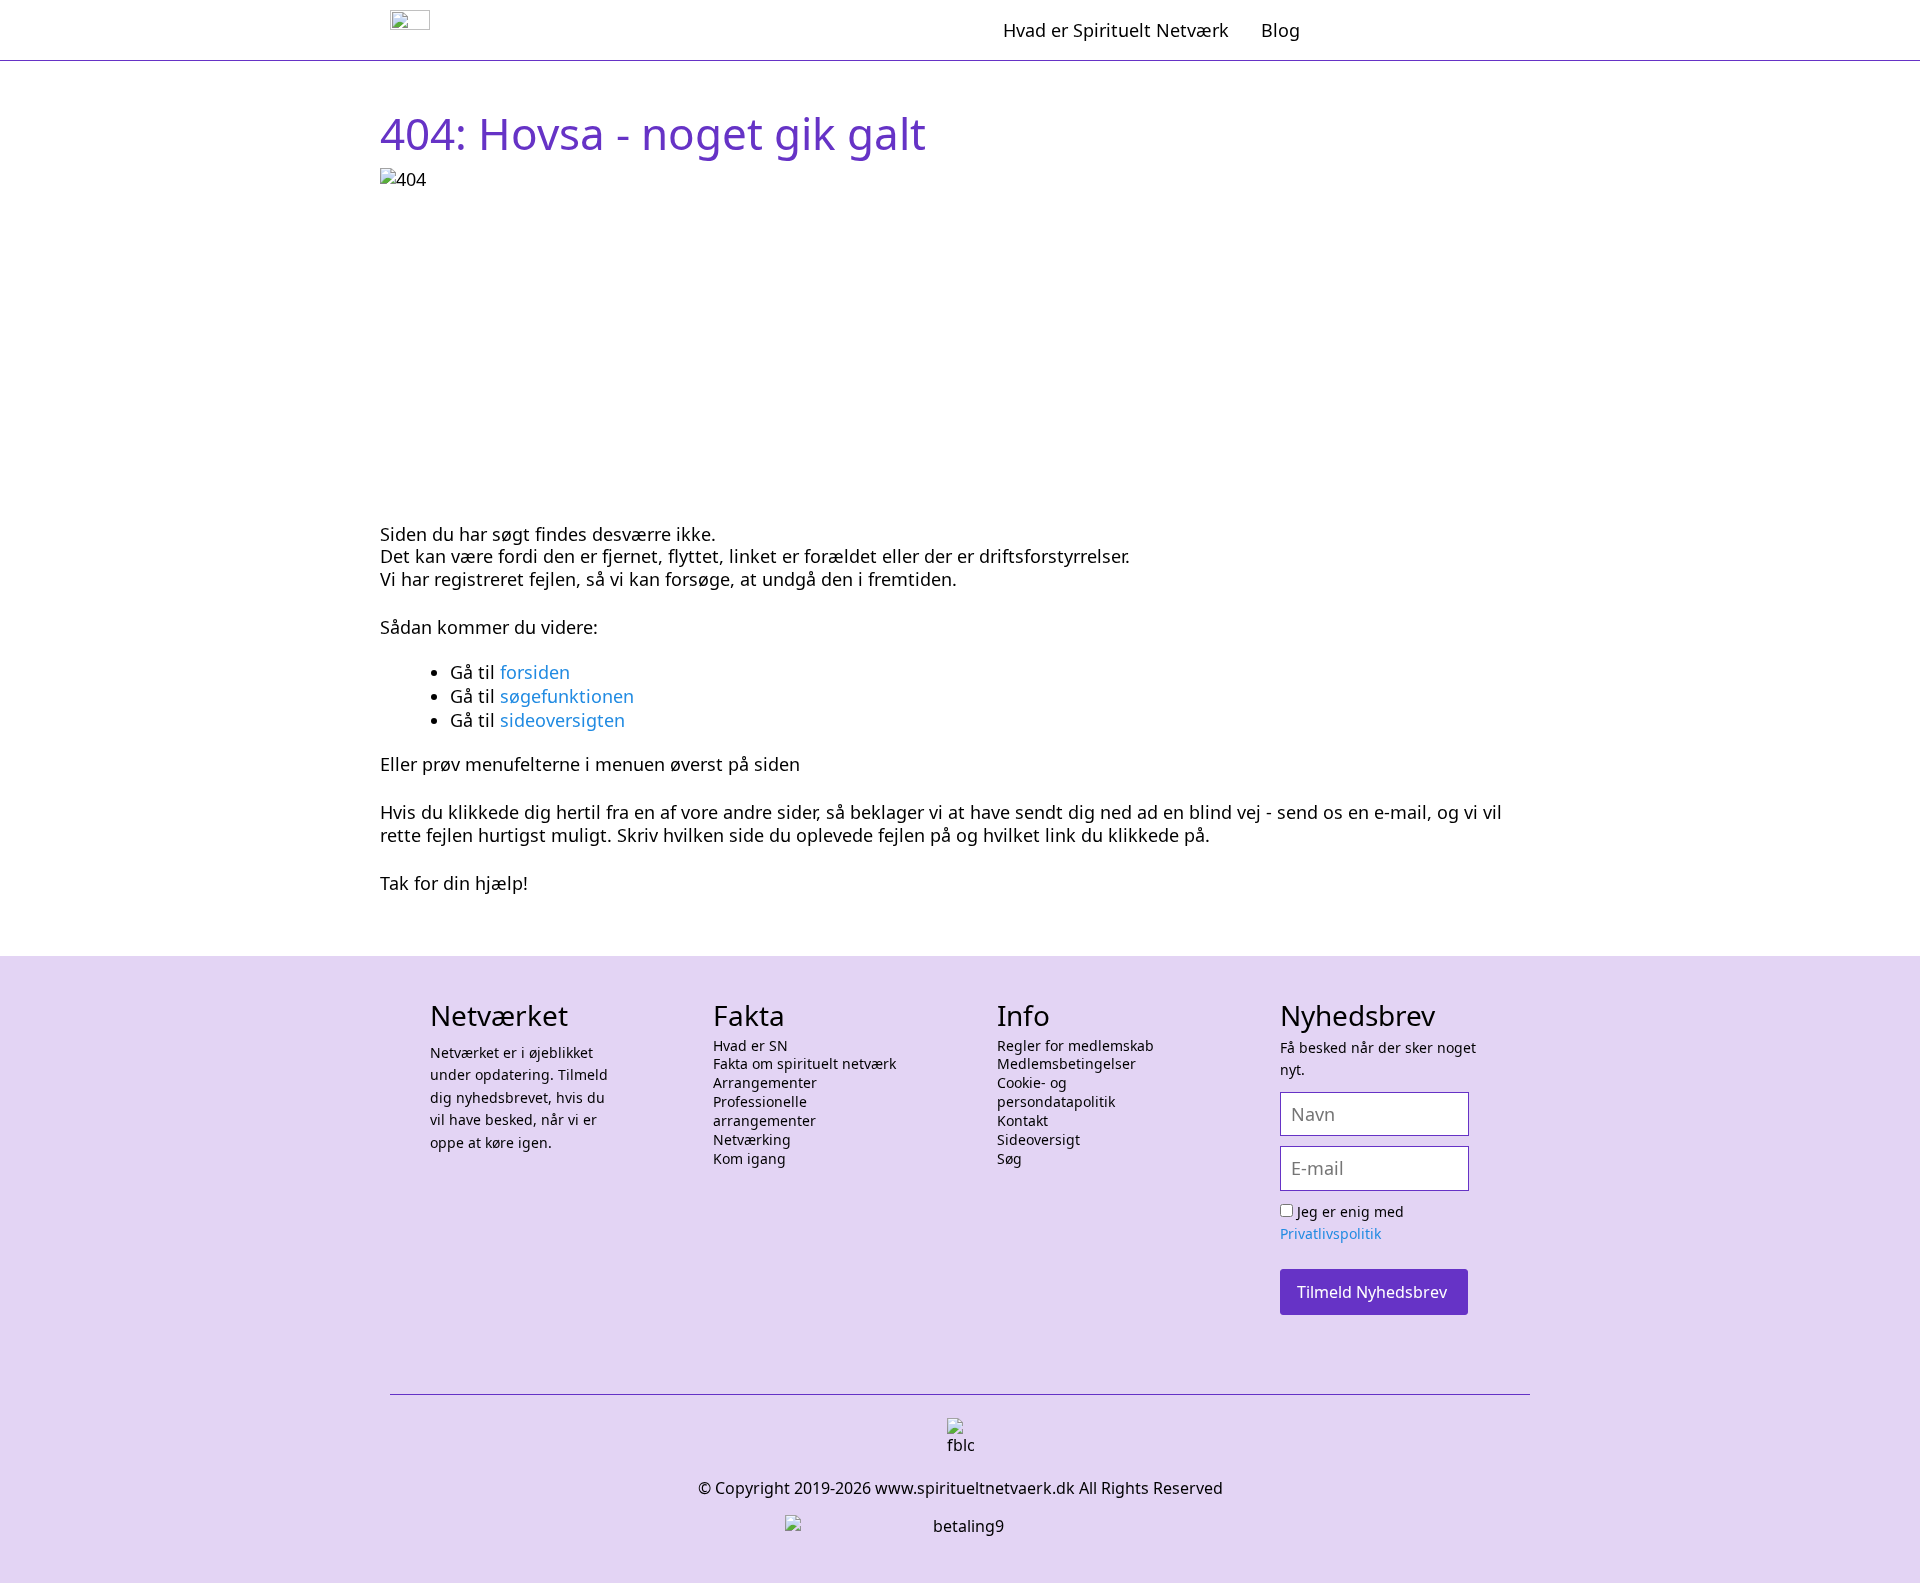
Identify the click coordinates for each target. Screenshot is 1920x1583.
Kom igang (749, 1159)
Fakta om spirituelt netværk (804, 1064)
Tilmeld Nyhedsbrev (1372, 1292)
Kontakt (1022, 1121)
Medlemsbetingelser (1066, 1064)
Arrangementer (765, 1083)
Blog (1280, 30)
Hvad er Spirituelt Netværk (1116, 30)
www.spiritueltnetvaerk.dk (973, 1488)
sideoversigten (562, 720)
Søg (1009, 1159)
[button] (1880, 1543)
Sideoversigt (1038, 1140)
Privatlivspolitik (1330, 1233)
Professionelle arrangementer (764, 1111)
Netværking (752, 1140)
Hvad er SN (750, 1046)
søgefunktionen (567, 696)
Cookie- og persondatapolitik (1056, 1092)
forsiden (535, 672)
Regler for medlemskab (1075, 1046)
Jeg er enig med (1342, 1223)
